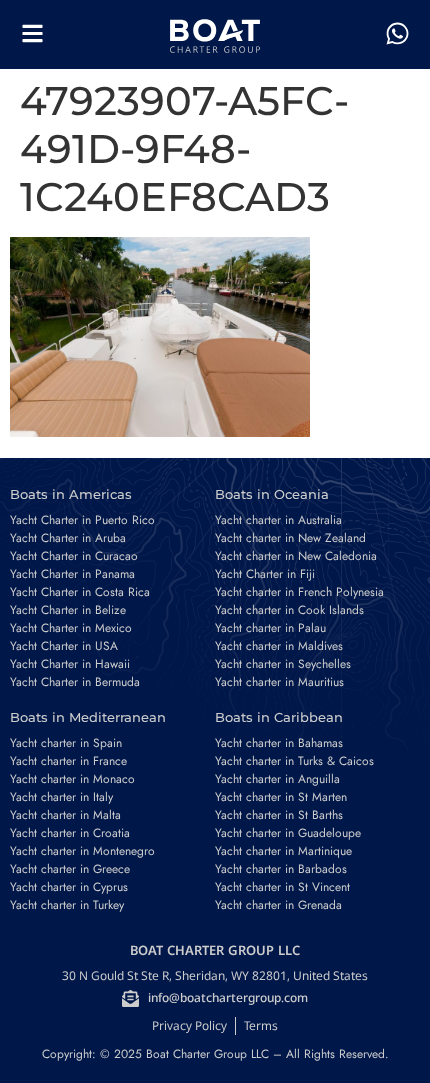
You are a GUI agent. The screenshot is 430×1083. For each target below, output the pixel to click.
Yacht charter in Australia (278, 520)
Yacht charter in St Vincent (282, 887)
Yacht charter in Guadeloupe (288, 833)
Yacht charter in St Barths (279, 815)
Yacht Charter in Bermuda (75, 682)
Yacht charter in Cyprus (69, 887)
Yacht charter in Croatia (70, 833)
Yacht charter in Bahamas (279, 743)
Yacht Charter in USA (64, 646)
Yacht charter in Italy (61, 797)
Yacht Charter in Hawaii (70, 664)
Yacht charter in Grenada (278, 905)
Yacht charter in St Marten (281, 797)
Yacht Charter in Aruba (68, 538)
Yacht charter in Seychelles (283, 664)
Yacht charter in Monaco (72, 779)
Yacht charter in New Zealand (290, 538)
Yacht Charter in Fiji (265, 574)
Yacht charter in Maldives (279, 646)
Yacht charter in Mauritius (279, 682)
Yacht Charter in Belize (68, 610)
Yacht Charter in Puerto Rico (82, 520)
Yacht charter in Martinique (283, 851)
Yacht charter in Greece (70, 869)
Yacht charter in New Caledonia (296, 556)
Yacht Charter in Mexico (71, 628)
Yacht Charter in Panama (72, 574)
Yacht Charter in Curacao (74, 556)
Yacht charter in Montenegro (82, 851)
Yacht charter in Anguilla (277, 779)
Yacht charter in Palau (270, 628)
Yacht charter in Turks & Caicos (294, 761)
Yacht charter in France (68, 761)
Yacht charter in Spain (66, 743)
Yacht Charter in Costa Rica (80, 592)
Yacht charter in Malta (65, 815)
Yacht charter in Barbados (281, 869)
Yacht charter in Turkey (67, 905)
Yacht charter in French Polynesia (299, 592)
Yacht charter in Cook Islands (289, 610)
